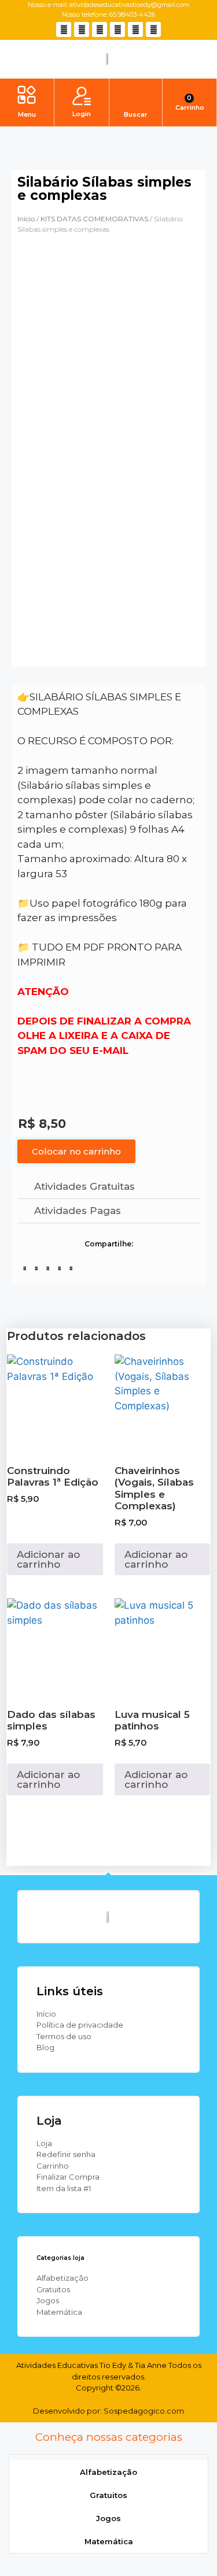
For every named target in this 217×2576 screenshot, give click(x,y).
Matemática (109, 2541)
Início (26, 219)
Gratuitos (108, 2495)
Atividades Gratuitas (84, 1186)
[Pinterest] (135, 29)
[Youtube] (100, 29)
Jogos (108, 2518)
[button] (27, 96)
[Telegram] (153, 29)
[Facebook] (64, 29)
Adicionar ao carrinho (48, 1559)
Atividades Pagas (78, 1211)
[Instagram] (82, 29)
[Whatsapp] (117, 29)
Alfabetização (108, 2472)
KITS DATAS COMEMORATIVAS (94, 219)
